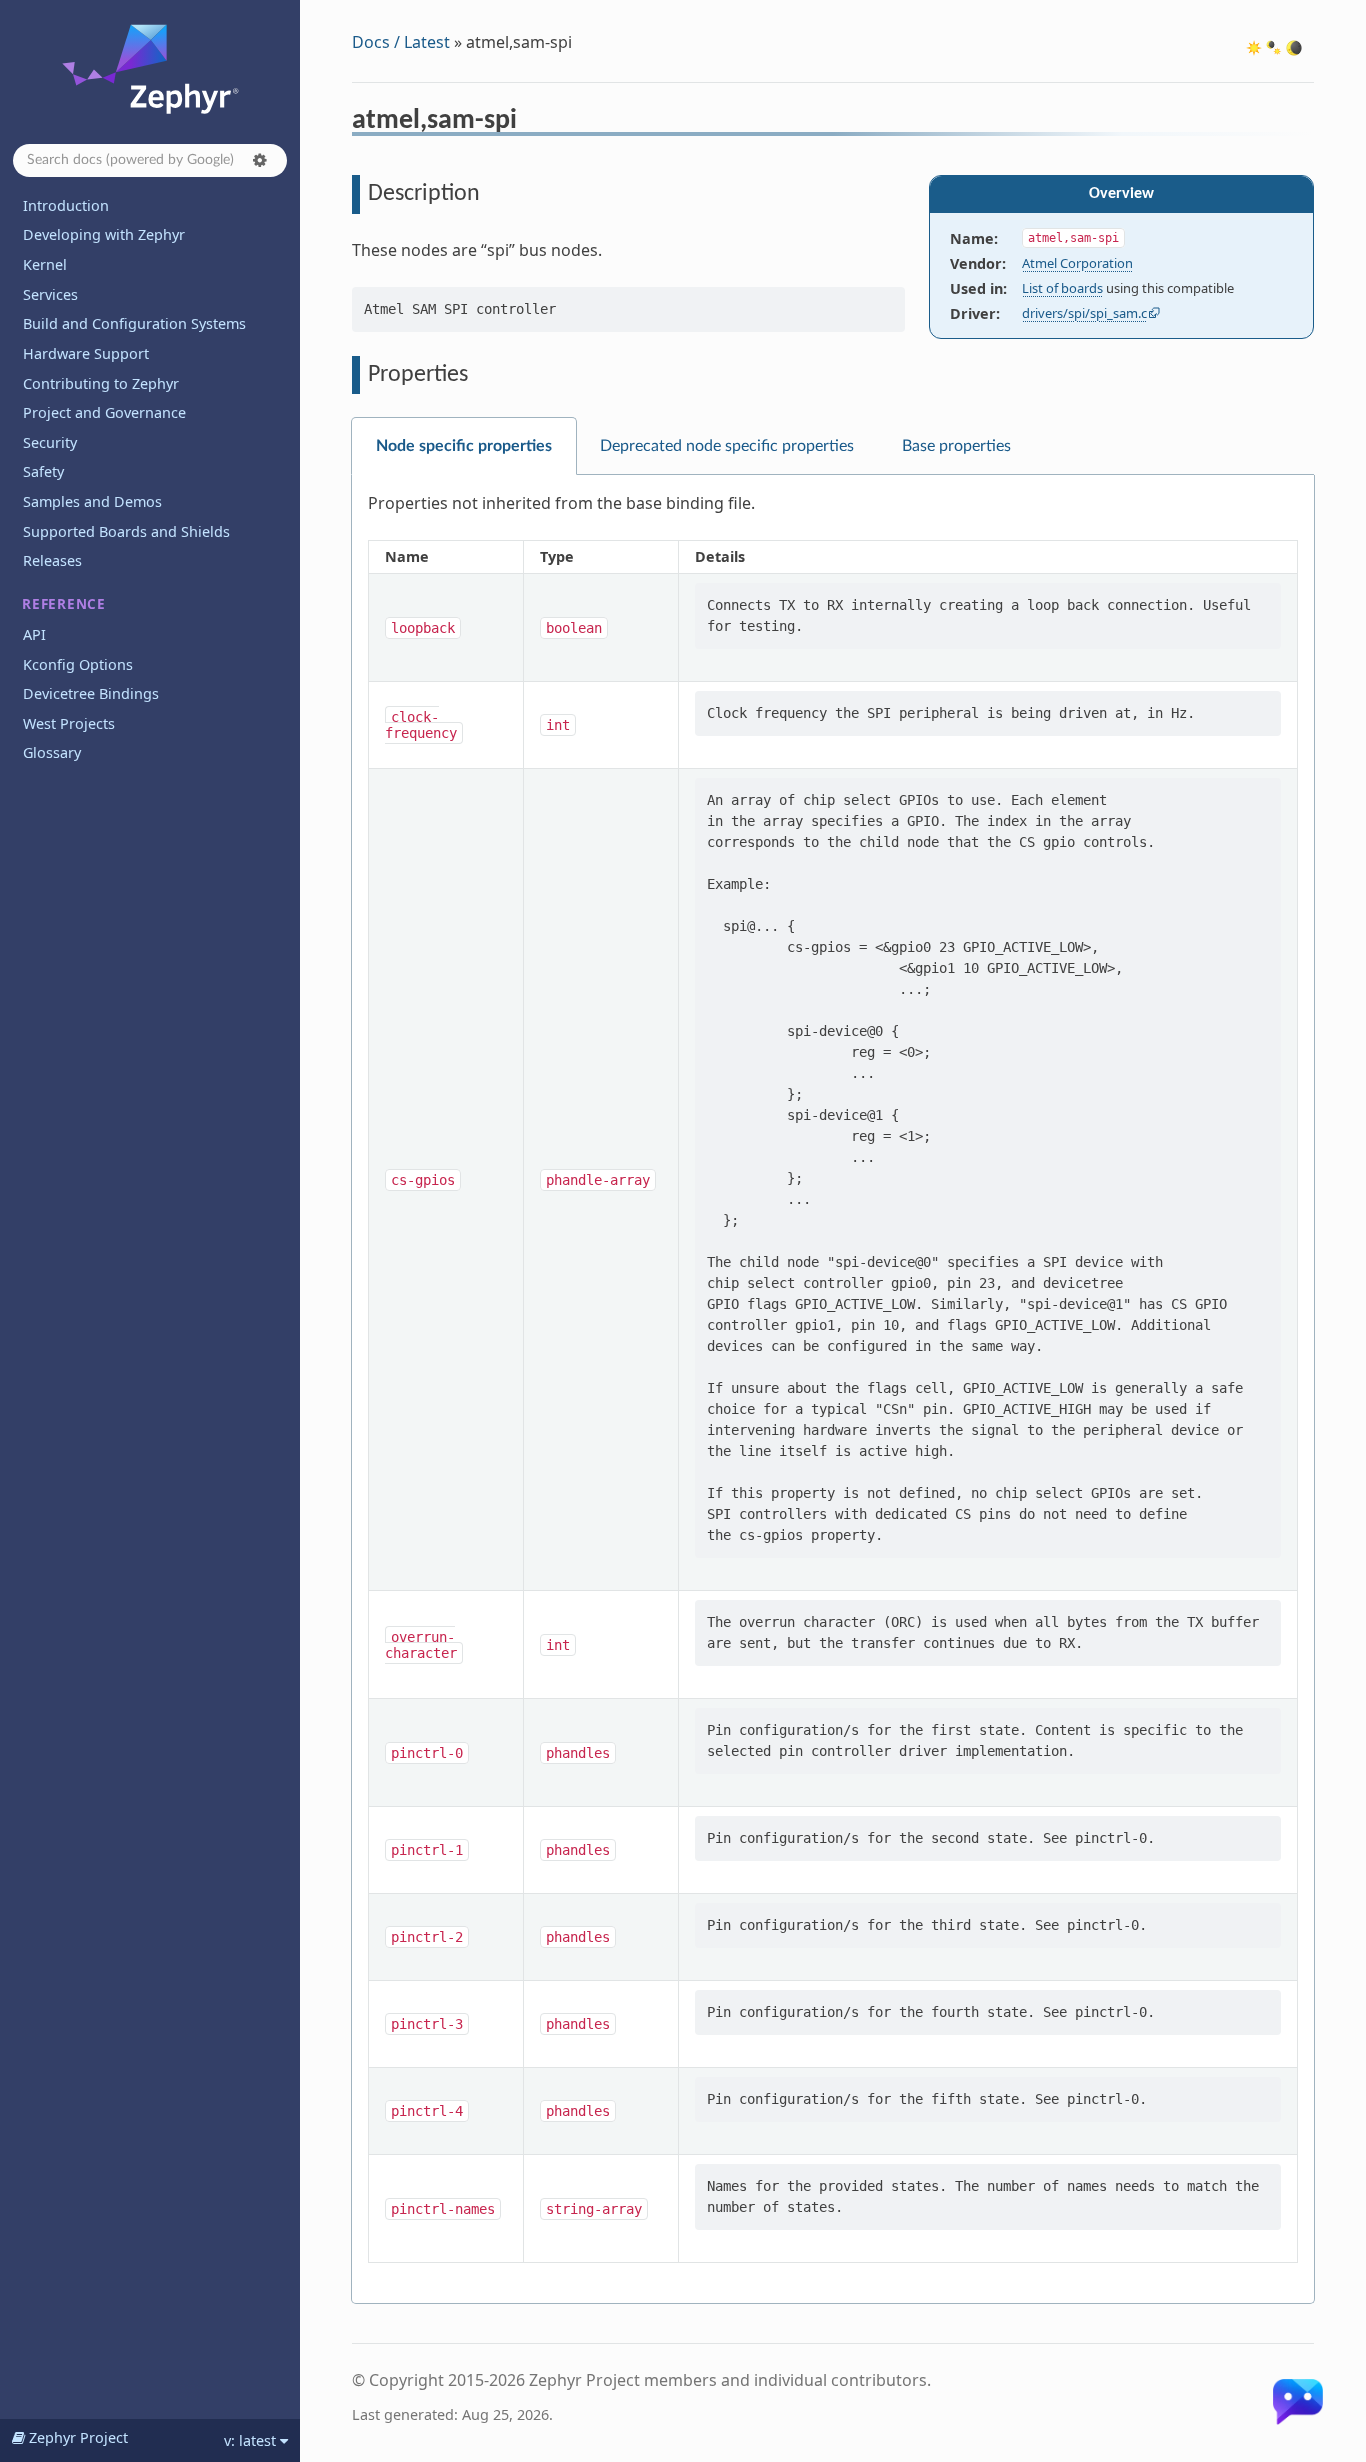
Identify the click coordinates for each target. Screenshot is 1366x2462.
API (34, 634)
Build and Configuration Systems (134, 323)
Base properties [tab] (956, 446)
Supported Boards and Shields (126, 531)
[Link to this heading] (530, 123)
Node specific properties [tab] (464, 446)
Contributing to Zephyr (101, 383)
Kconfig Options (78, 664)
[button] (260, 160)
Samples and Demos (92, 501)
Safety (43, 471)
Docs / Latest (401, 42)
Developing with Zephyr (104, 234)
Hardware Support (86, 353)
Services (50, 294)
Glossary (52, 752)
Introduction (66, 205)
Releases (52, 560)
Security (50, 442)
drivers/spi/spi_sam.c (1084, 313)
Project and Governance (104, 412)
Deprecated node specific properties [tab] (727, 446)
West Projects (69, 723)
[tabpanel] (833, 1389)
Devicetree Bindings (91, 693)
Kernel (45, 264)
